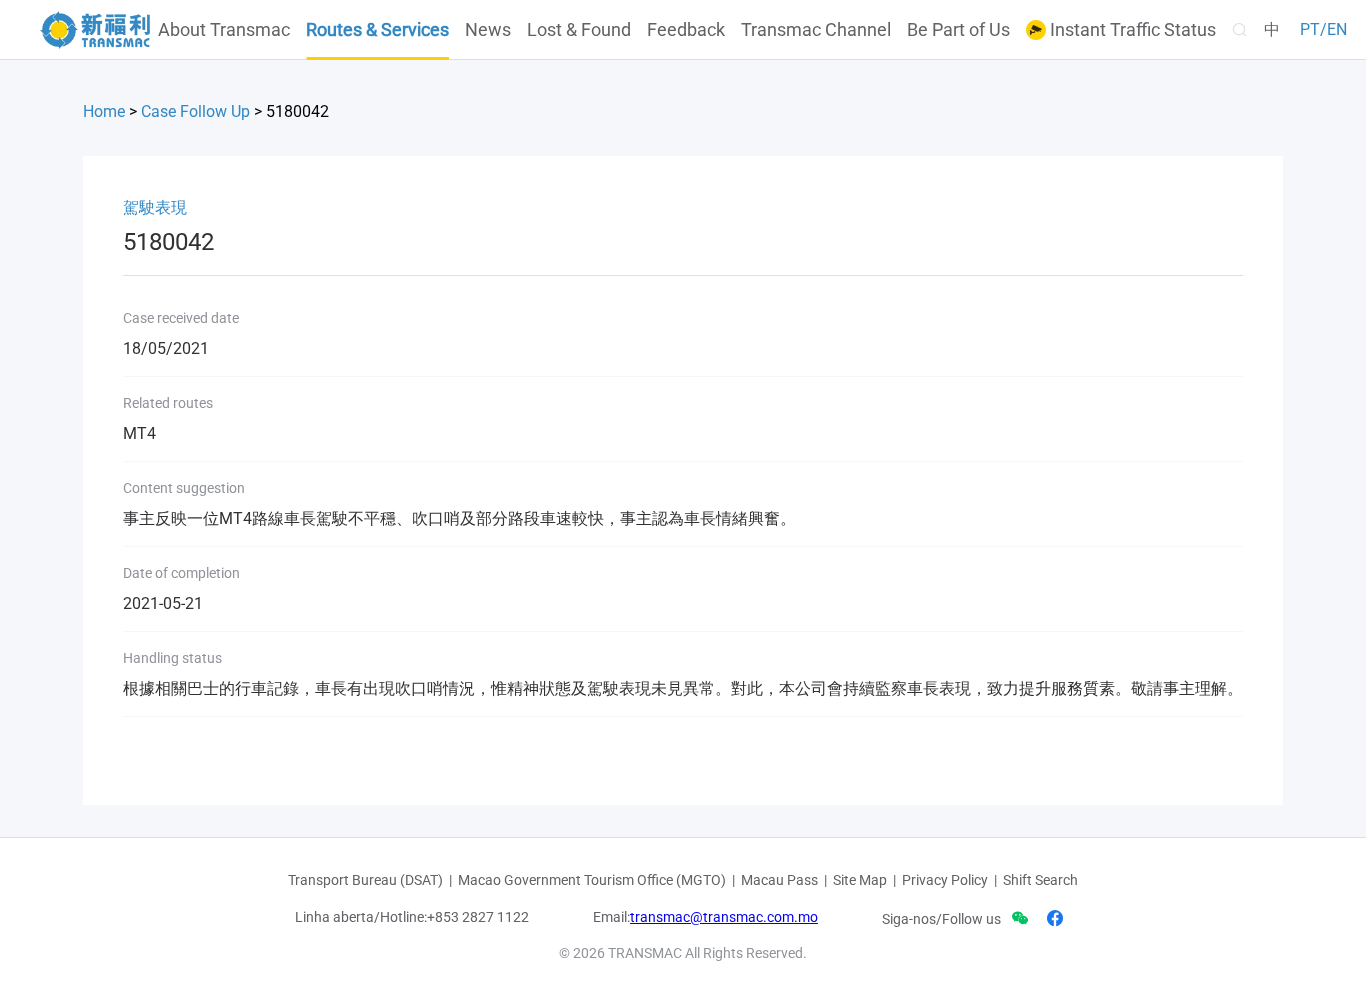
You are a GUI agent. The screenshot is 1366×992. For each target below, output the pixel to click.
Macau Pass (779, 880)
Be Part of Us (958, 30)
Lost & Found (579, 30)
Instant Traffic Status (1131, 30)
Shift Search (1040, 880)
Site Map (860, 880)
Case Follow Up (195, 111)
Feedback (686, 30)
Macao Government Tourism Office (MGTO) (592, 880)
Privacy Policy (945, 880)
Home (104, 111)
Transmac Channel (816, 30)
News (488, 30)
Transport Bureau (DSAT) (365, 880)
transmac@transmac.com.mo (724, 917)
